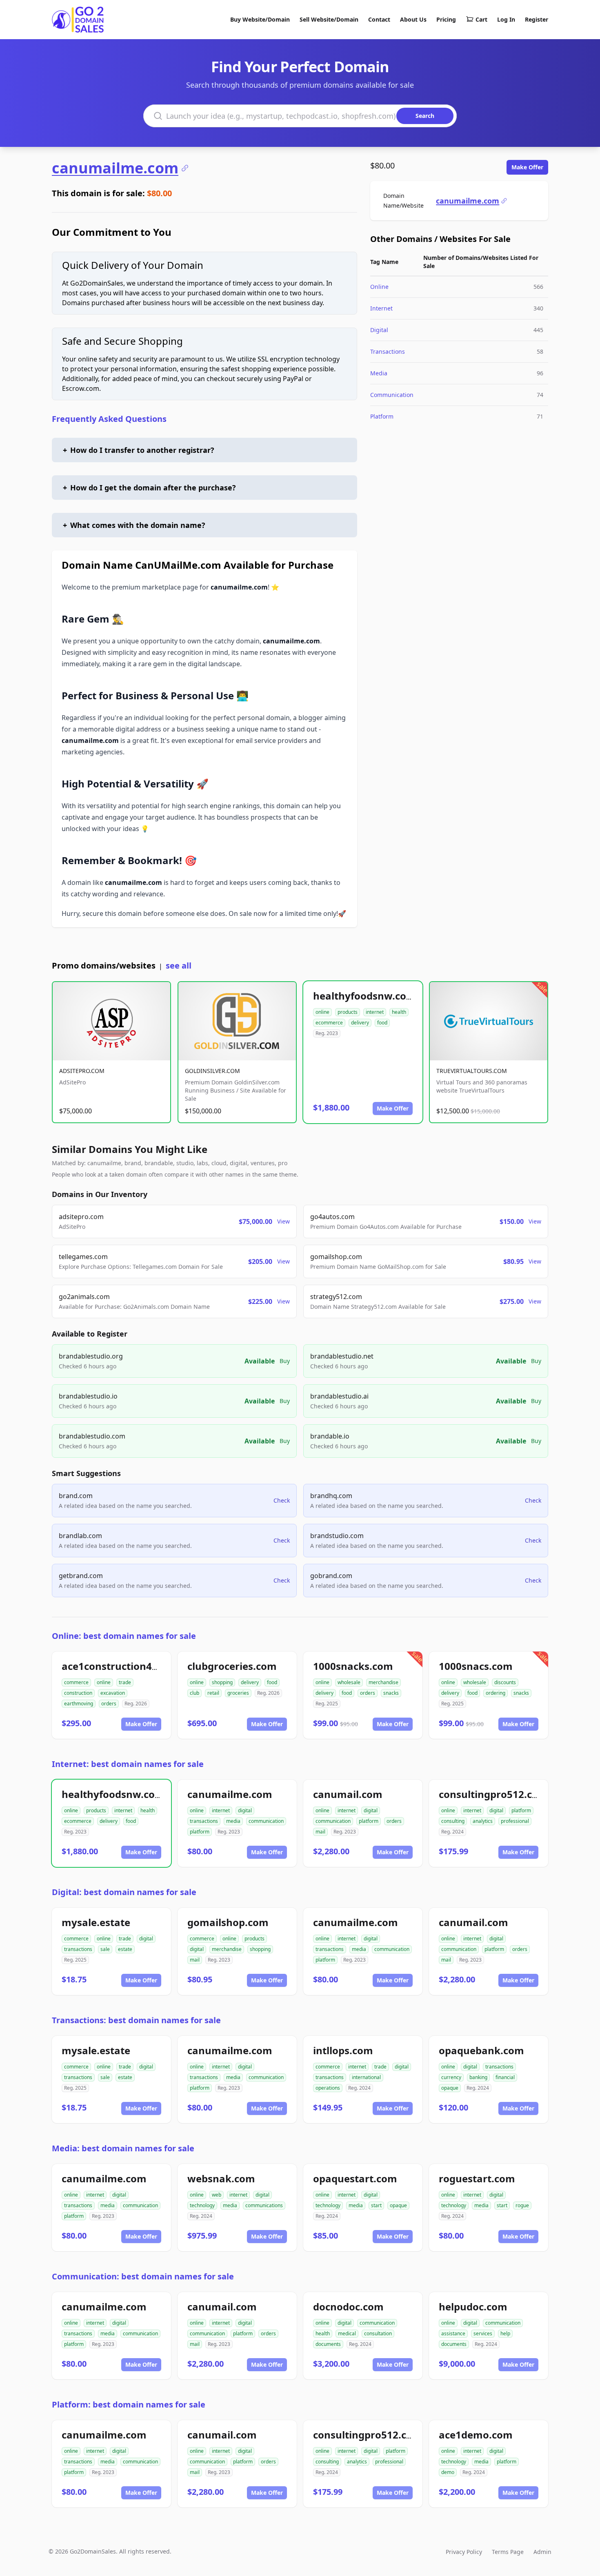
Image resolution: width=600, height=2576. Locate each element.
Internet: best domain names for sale (128, 1764)
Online (379, 287)
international (366, 2077)
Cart (481, 19)
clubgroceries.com (232, 1666)
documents (328, 2344)
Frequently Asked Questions (109, 419)
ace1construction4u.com (122, 1666)
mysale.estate (96, 1922)
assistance (453, 2333)
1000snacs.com (476, 1666)
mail (320, 1832)
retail (213, 1693)
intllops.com (343, 2050)
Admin (542, 2552)
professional (515, 1821)
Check (282, 1500)
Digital (379, 330)
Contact (379, 19)
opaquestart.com (355, 2178)
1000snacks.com (353, 1666)
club (194, 1693)
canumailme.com (115, 168)
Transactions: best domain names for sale (136, 2020)
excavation (113, 1693)
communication (266, 1821)
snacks (391, 1693)
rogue (522, 2205)
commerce (76, 1682)
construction (78, 1693)
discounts (505, 1682)
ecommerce (329, 1023)
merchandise (383, 1682)
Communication (392, 395)
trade (125, 1682)
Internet (381, 308)
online (322, 1012)
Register (537, 19)
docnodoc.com (348, 2307)
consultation (378, 2333)
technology (202, 2205)
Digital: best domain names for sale (124, 1892)
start (376, 2205)
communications (264, 2205)
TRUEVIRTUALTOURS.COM (472, 1071)
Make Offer (527, 167)
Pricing (446, 19)
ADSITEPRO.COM (82, 1071)
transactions (204, 1821)
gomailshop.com (228, 1922)
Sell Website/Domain (329, 19)
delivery (360, 1023)
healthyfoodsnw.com (364, 996)
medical (347, 2333)
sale (105, 1949)
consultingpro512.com (493, 1794)
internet (375, 1012)
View (283, 1221)
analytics (483, 1821)
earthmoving (79, 1704)
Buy (285, 1361)
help (505, 2333)
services (483, 2333)
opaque (450, 2088)
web (217, 2195)
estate (125, 1949)
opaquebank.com (481, 2050)
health (399, 1012)
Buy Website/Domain (260, 19)
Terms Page (508, 2552)
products (348, 1012)
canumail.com (348, 1794)
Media (379, 373)
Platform (382, 416)
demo (448, 2472)
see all (179, 965)
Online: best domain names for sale (124, 1636)
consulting (453, 1821)
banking (478, 2077)
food (382, 1023)
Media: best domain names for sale (123, 2148)
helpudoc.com (473, 2307)
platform (200, 1832)
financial (505, 2077)
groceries (238, 1693)
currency (451, 2077)
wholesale (349, 1682)
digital (245, 1810)
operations (328, 2088)
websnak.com (221, 2178)
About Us (413, 19)
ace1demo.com (476, 2435)
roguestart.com (477, 2178)
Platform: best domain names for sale (129, 2404)
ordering (496, 1693)
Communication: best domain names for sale (143, 2276)
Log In (506, 19)
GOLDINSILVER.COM (212, 1071)
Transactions (388, 351)
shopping (222, 1682)
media (233, 1821)
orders (109, 1704)
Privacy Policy (464, 2552)
